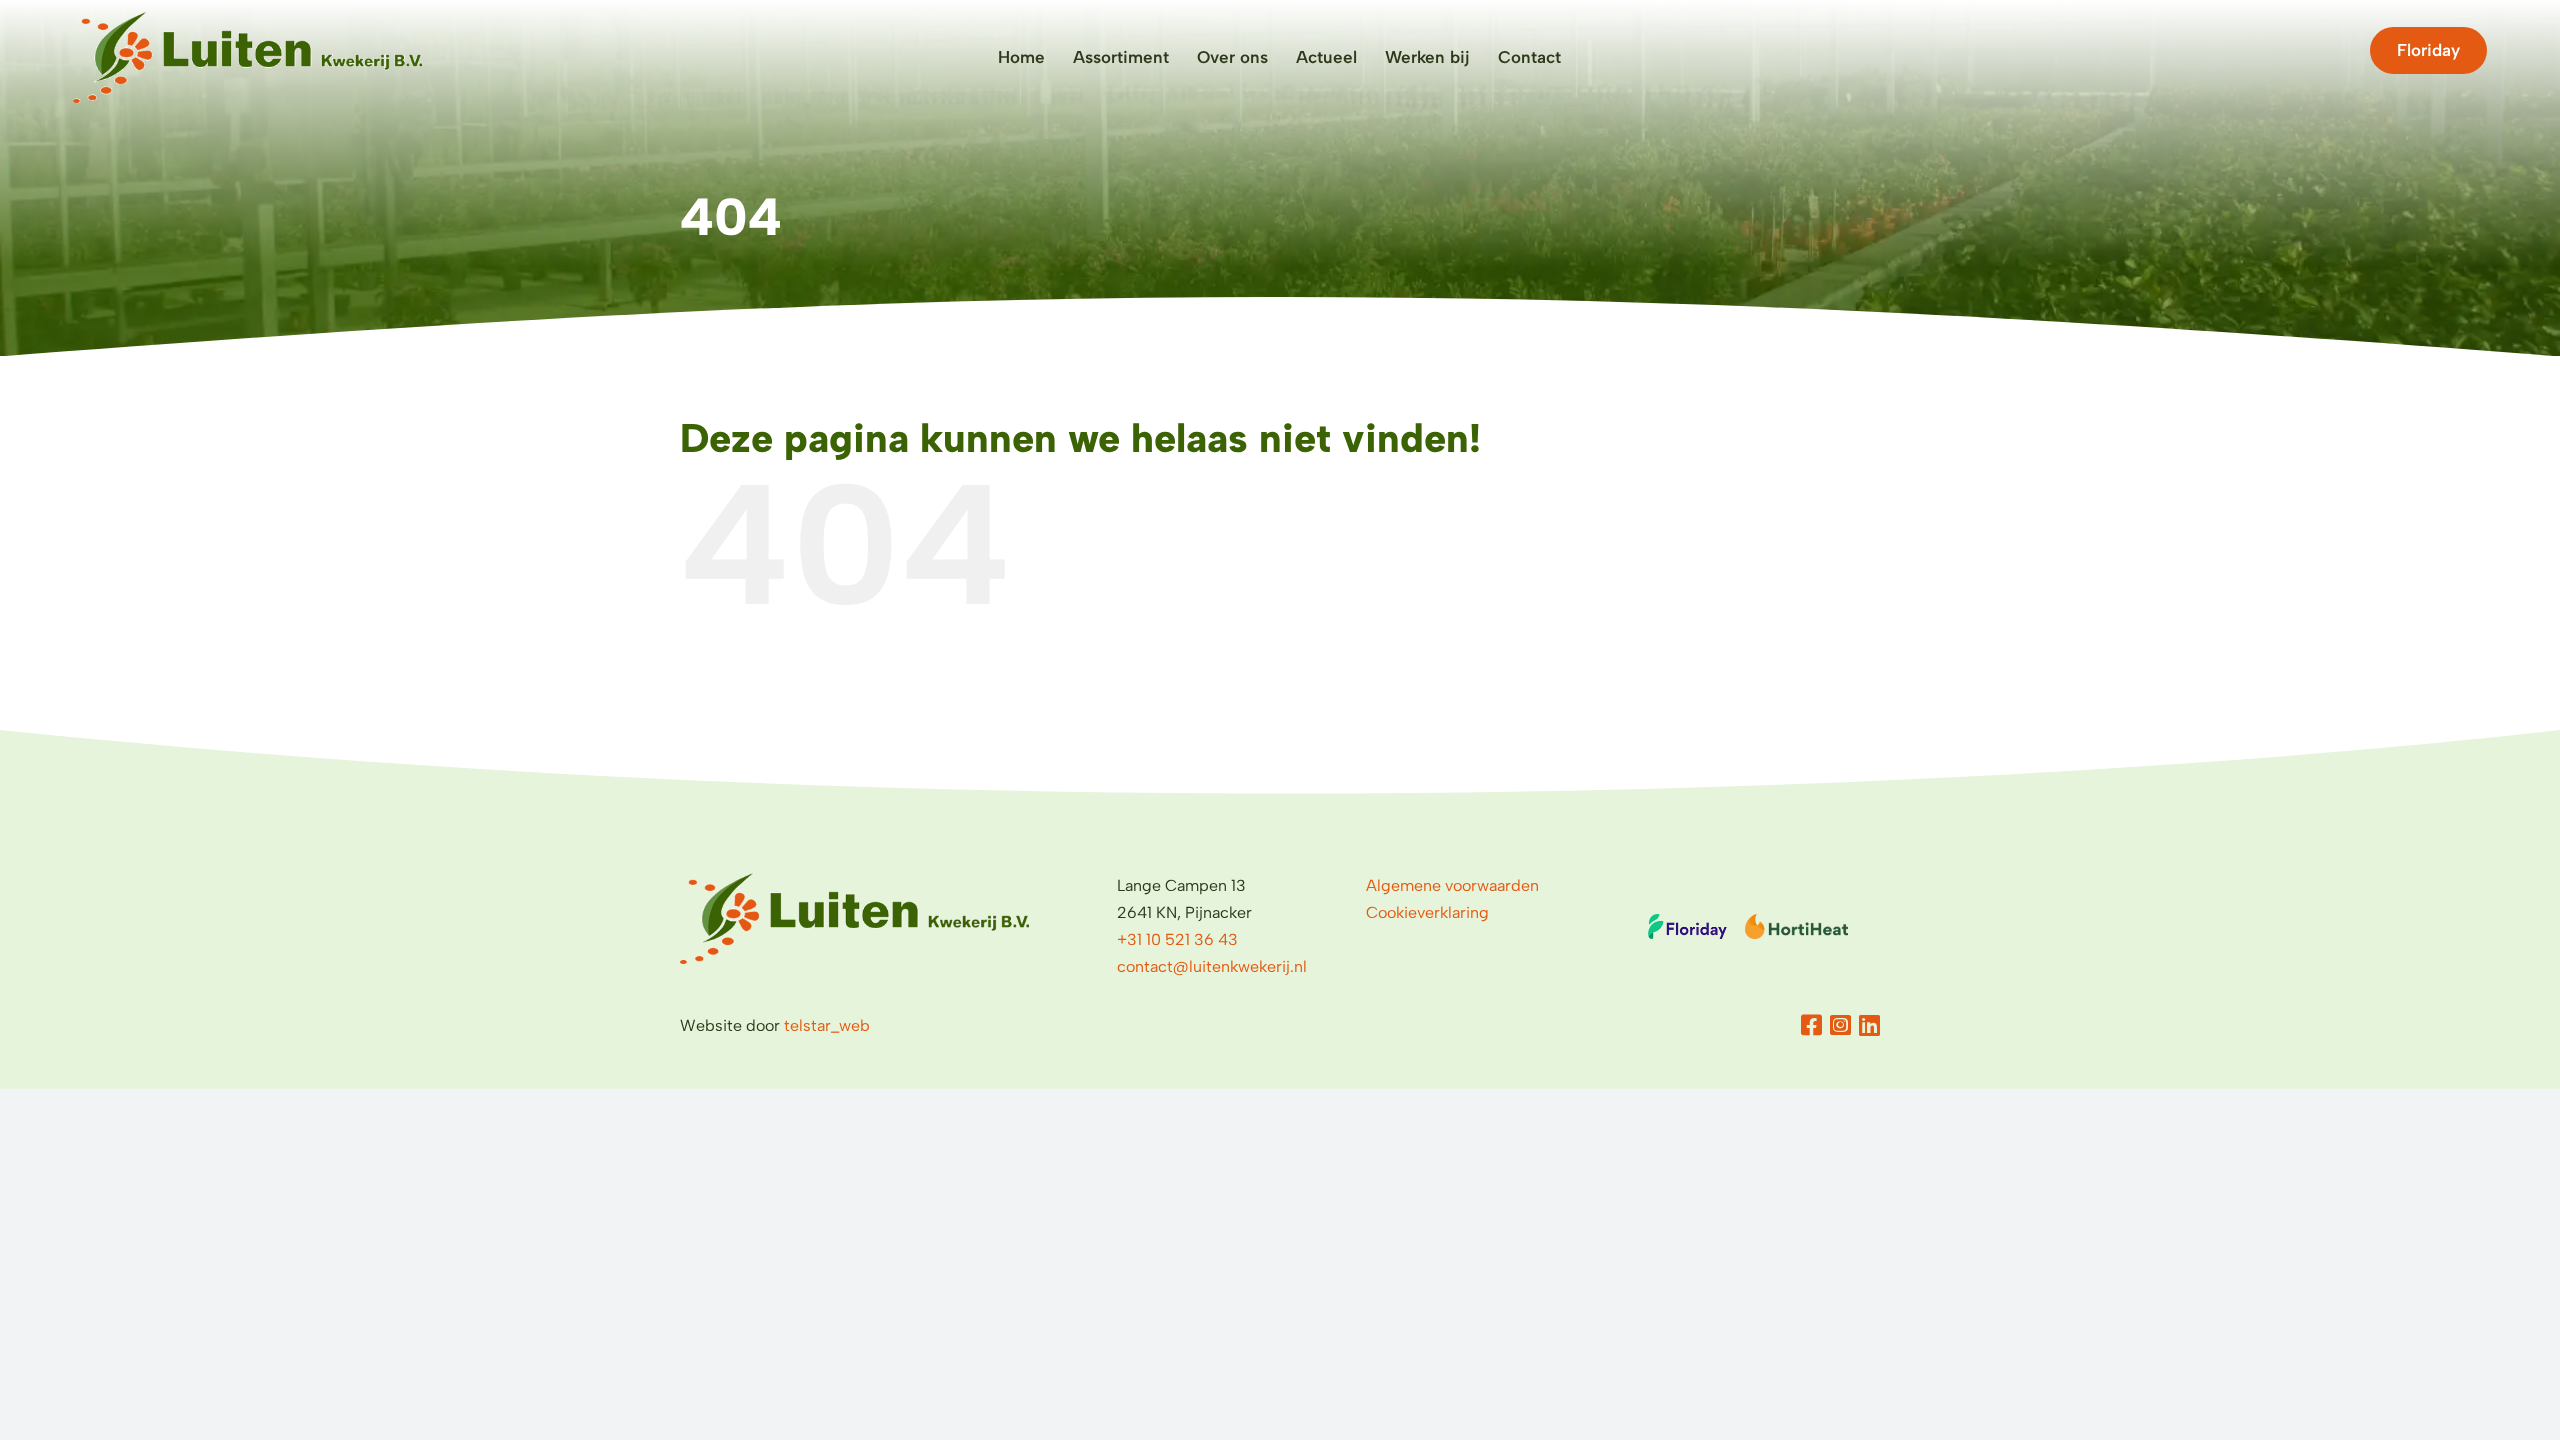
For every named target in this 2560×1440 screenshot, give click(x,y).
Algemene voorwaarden (1452, 885)
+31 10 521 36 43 (1177, 939)
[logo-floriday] (1687, 921)
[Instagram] (1840, 1025)
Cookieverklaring (1427, 912)
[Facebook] (1811, 1025)
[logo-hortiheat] (1796, 921)
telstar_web (827, 1025)
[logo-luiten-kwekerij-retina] (247, 19)
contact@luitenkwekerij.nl (1212, 966)
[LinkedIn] (1869, 1025)
